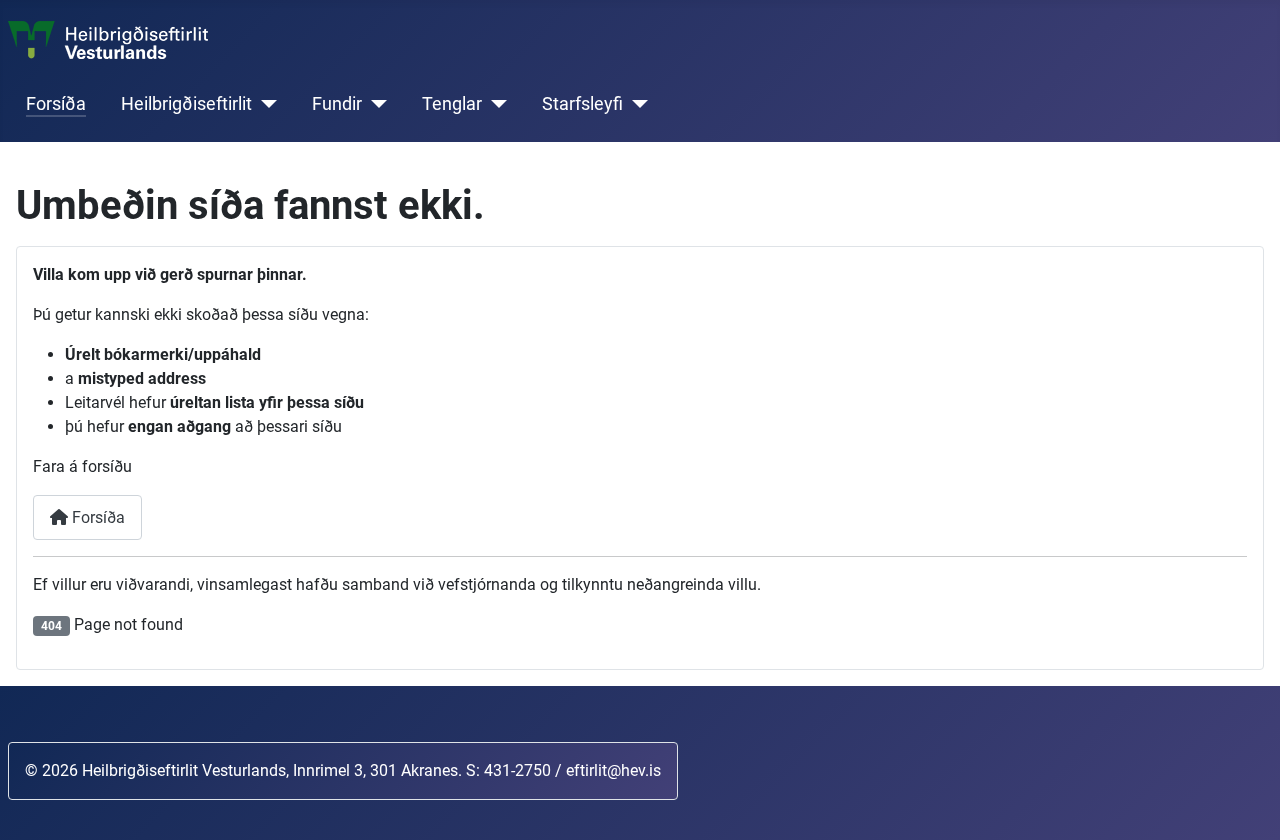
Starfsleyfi (582, 104)
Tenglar (452, 104)
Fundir (337, 104)
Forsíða (56, 104)
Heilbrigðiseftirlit (186, 104)
